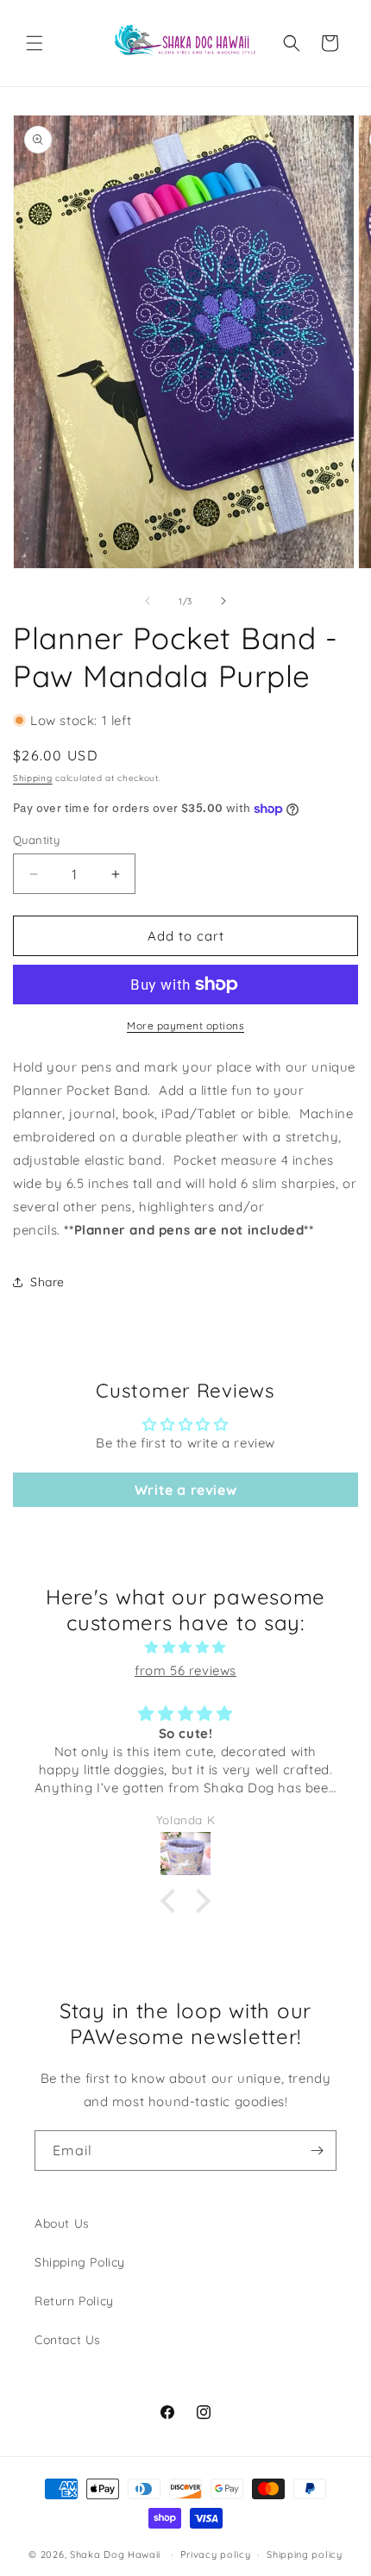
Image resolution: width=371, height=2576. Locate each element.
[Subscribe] (317, 2151)
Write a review (185, 1490)
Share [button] (47, 1282)
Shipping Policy (80, 2262)
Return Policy (74, 2301)
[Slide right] (223, 601)
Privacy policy (216, 2554)
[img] (185, 1647)
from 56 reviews (185, 1670)
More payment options (185, 1025)
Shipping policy (305, 2554)
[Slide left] (148, 601)
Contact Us (68, 2340)
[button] (35, 43)
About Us (62, 2223)
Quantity (36, 840)
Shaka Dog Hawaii (115, 2554)
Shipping (33, 778)
